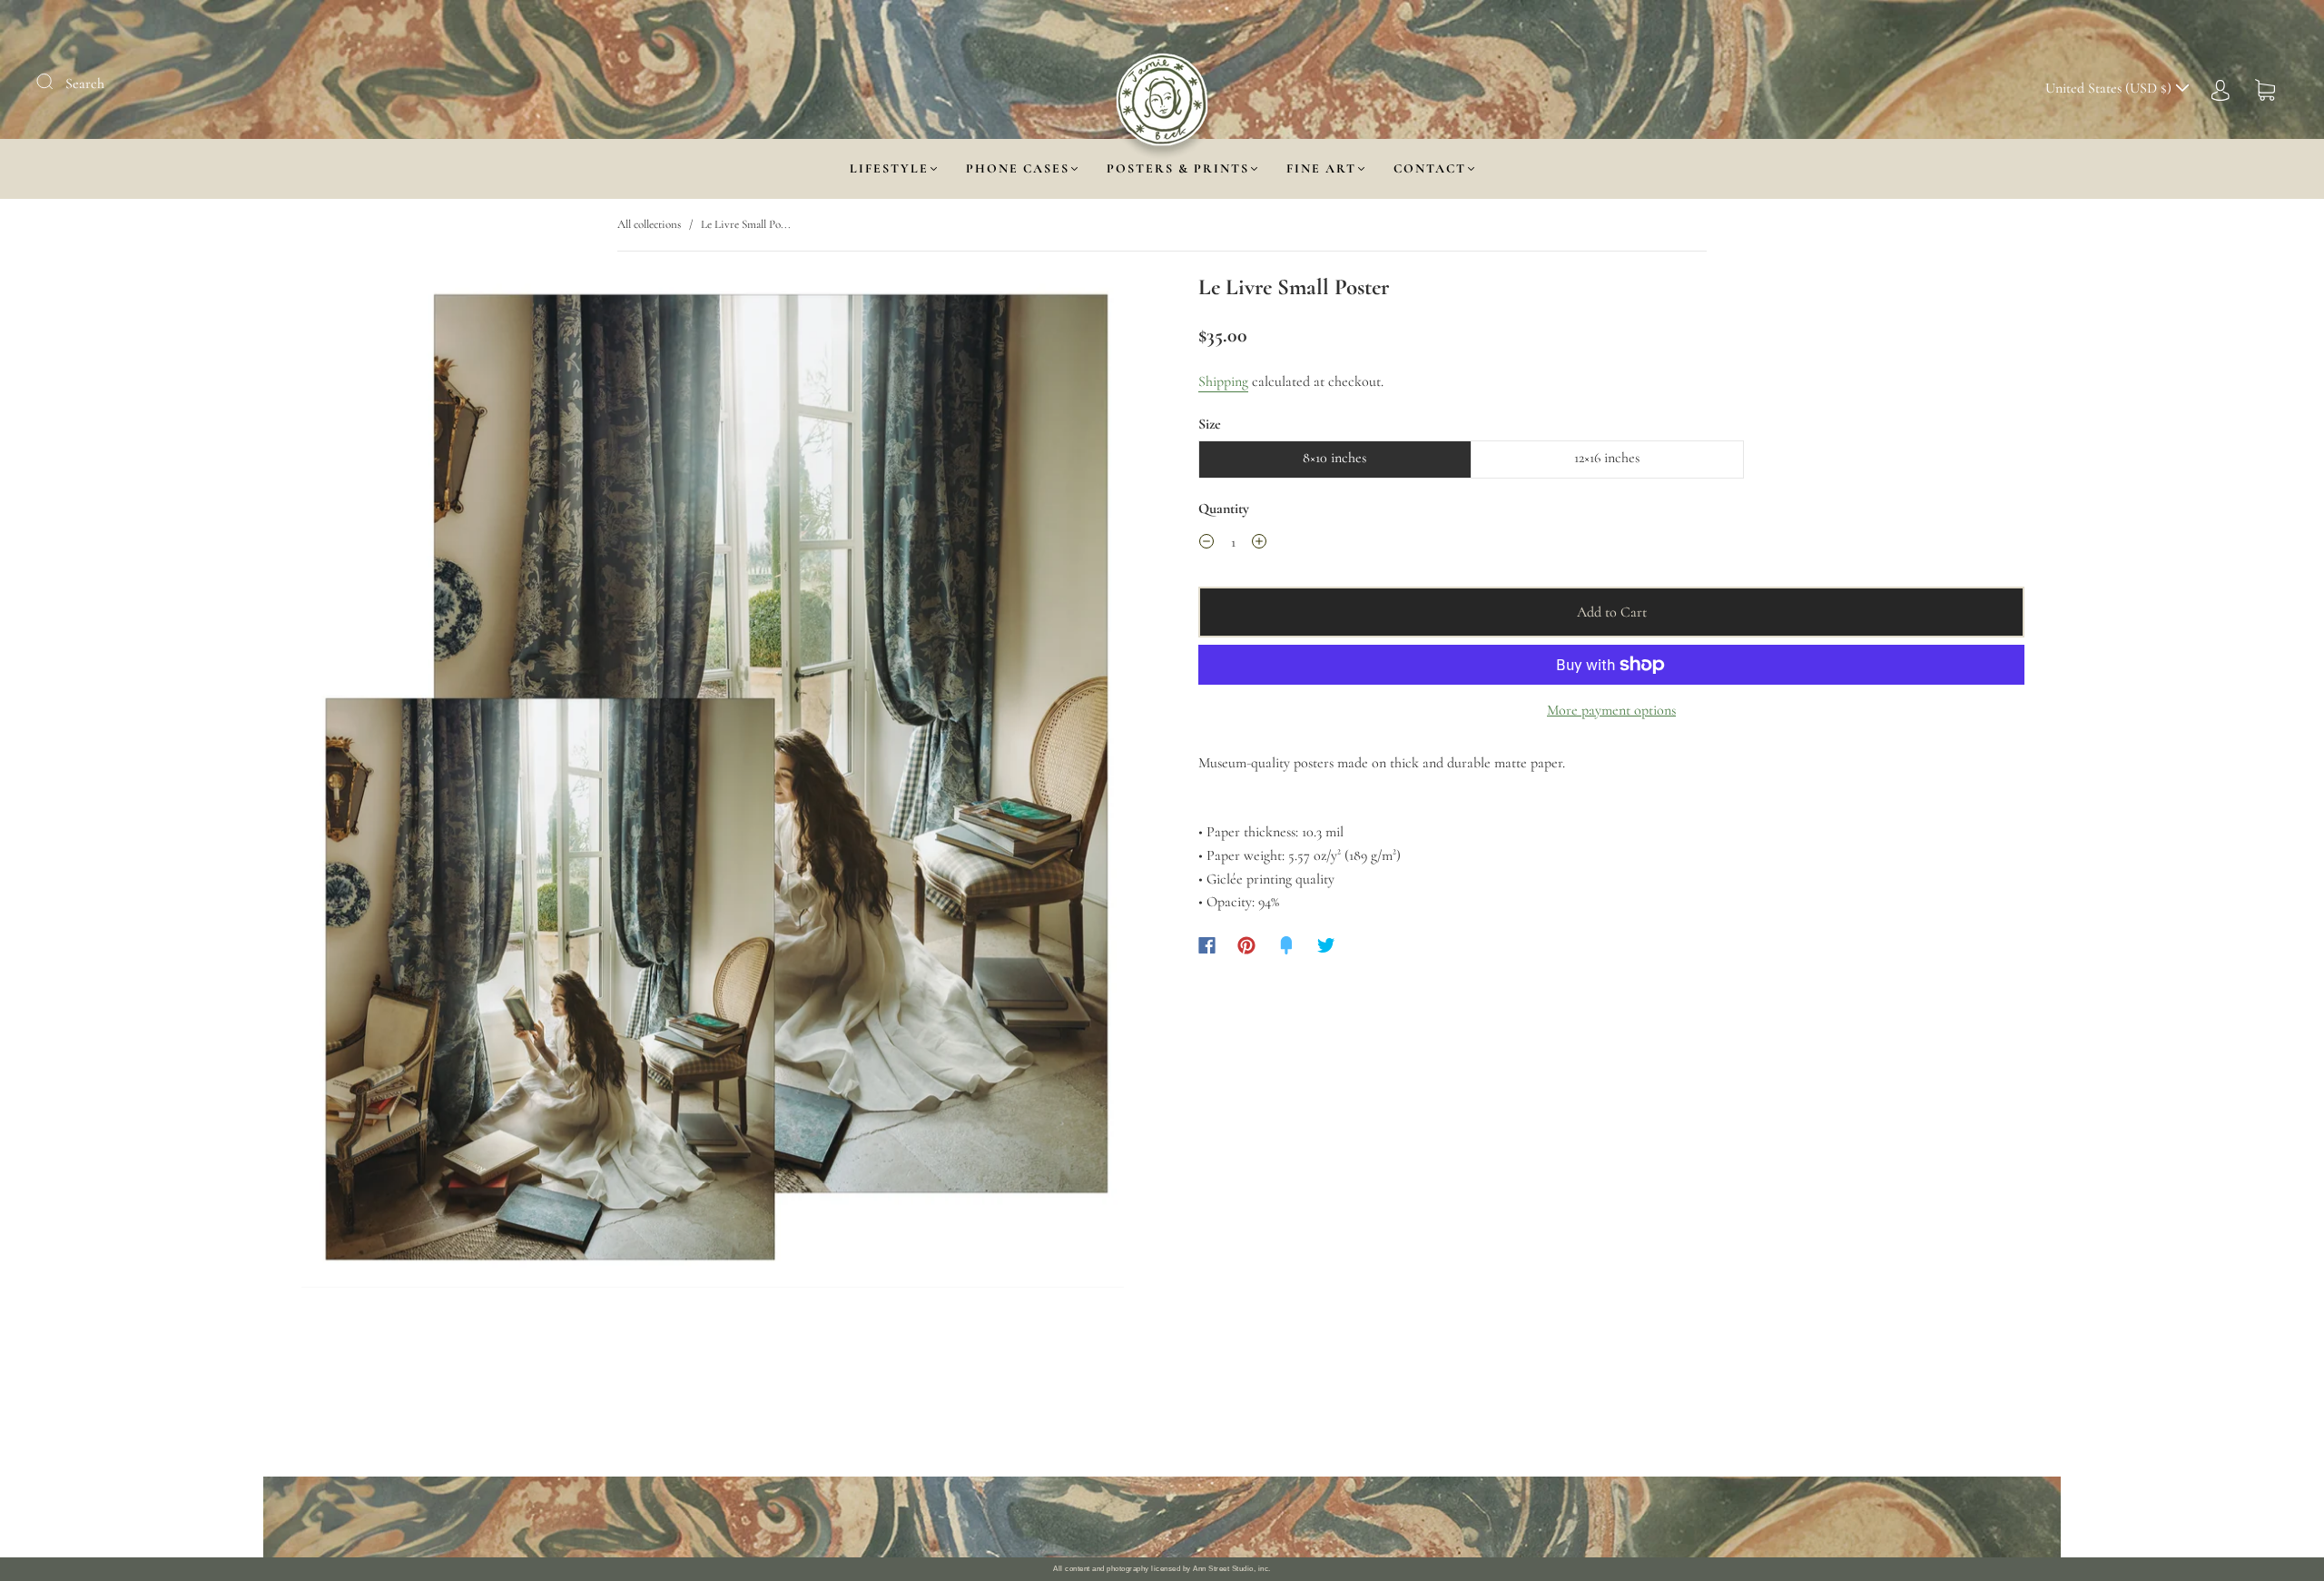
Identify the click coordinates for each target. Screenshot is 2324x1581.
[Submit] (56, 82)
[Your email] (1344, 1517)
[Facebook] (1207, 945)
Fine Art (1321, 168)
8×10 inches (1334, 458)
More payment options (1611, 710)
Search (85, 84)
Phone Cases (1018, 168)
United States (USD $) (2110, 88)
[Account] (2221, 88)
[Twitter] (1326, 945)
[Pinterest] (1246, 945)
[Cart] (2265, 88)
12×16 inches (1607, 458)
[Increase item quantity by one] (1259, 545)
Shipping (1223, 381)
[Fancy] (1286, 945)
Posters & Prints (1178, 168)
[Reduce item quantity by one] (1206, 545)
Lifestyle (889, 168)
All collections (649, 224)
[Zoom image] (713, 784)
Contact (1430, 168)
